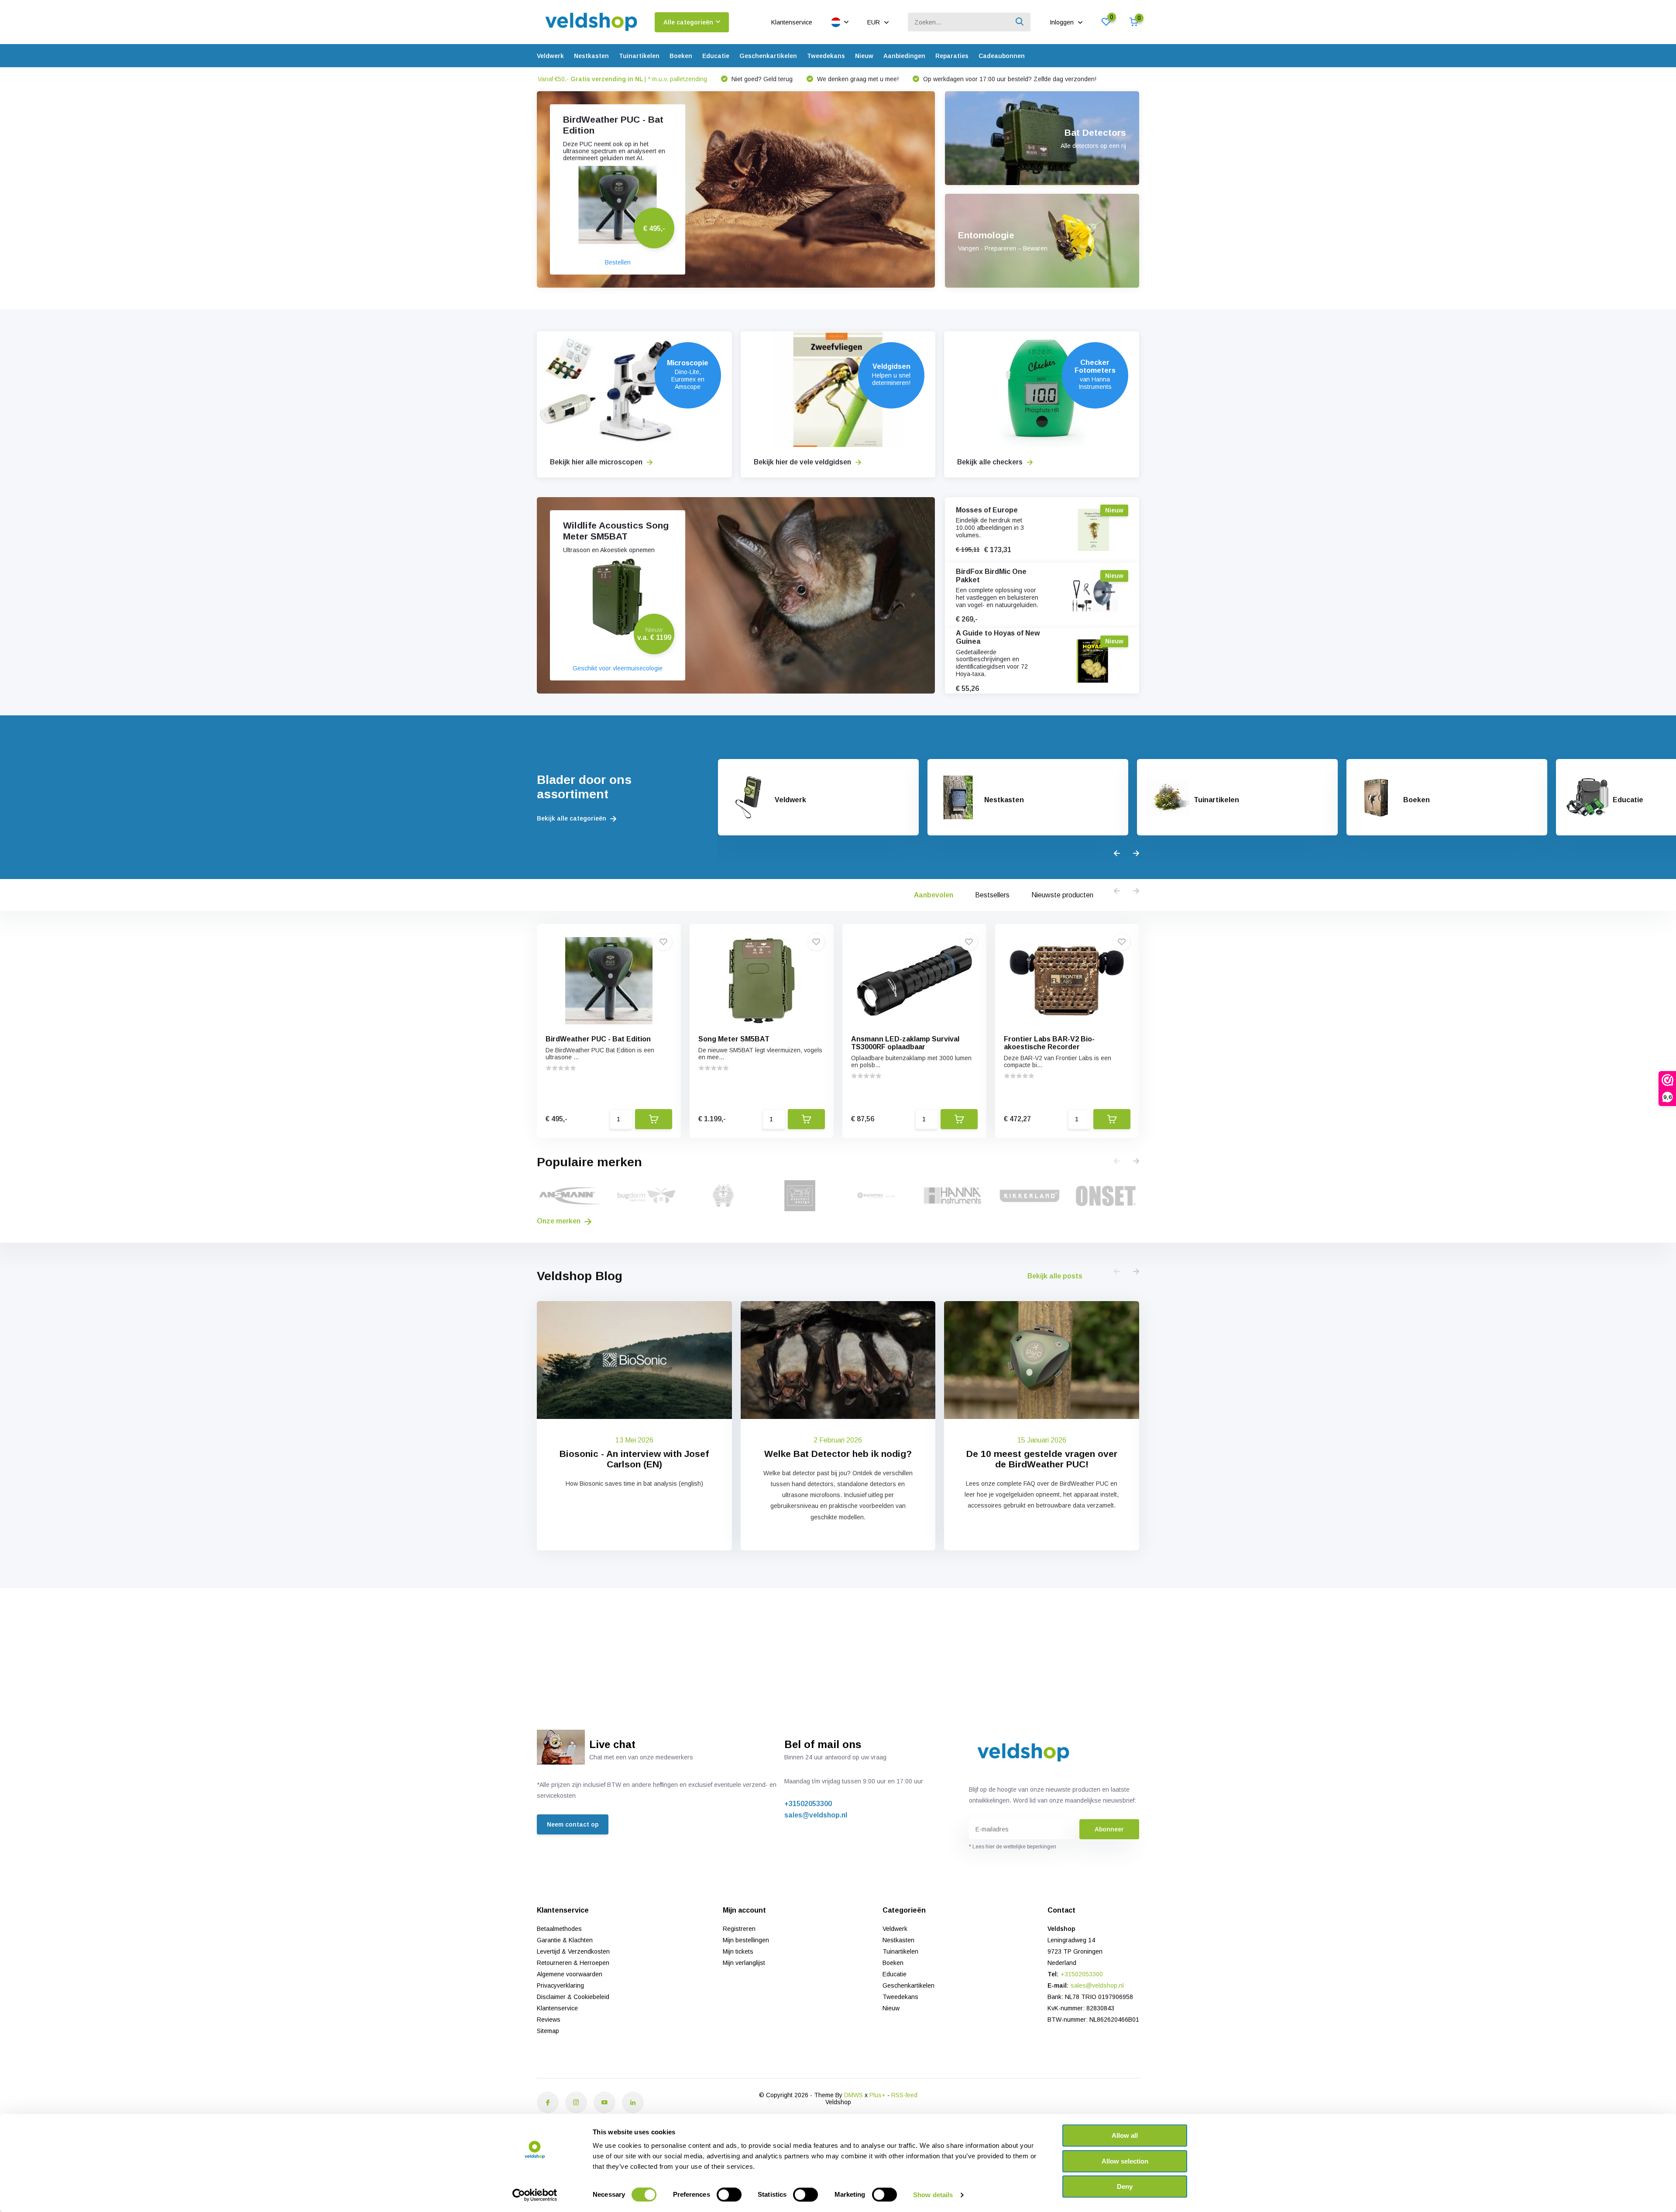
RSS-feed (904, 2095)
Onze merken (560, 1221)
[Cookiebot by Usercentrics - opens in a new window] (535, 2195)
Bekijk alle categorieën (572, 818)
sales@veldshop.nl (816, 1815)
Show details (933, 2195)
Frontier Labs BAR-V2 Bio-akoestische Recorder (1049, 1043)
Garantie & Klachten (565, 1940)
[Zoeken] (1020, 22)
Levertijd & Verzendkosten (573, 1951)
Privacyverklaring (560, 1985)
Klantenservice (792, 22)
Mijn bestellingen (746, 1940)
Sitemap (548, 2031)
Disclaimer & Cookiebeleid (573, 1997)
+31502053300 (808, 1804)
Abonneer (1109, 1829)
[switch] (729, 2195)
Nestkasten (591, 56)
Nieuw (864, 56)
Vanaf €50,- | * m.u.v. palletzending (622, 79)
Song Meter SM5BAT (734, 1039)
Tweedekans (826, 56)
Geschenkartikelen (768, 56)
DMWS (853, 2095)
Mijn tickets (738, 1951)
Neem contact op (573, 1824)
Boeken (681, 56)
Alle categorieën (688, 22)
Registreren (739, 1929)
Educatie (716, 56)
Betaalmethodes (559, 1929)
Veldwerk (550, 56)
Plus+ (877, 2095)
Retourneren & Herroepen (573, 1963)
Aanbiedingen (904, 56)
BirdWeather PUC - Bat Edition (598, 1039)
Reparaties (952, 56)
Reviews (549, 2020)
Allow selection (1125, 2161)
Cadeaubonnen (1002, 56)
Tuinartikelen (639, 56)
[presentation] (1117, 854)
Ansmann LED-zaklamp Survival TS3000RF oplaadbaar (905, 1043)
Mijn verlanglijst (744, 1963)
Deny (1125, 2186)
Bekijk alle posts (1055, 1276)
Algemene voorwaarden (570, 1974)
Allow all (1125, 2135)
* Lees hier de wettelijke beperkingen (1013, 1847)
